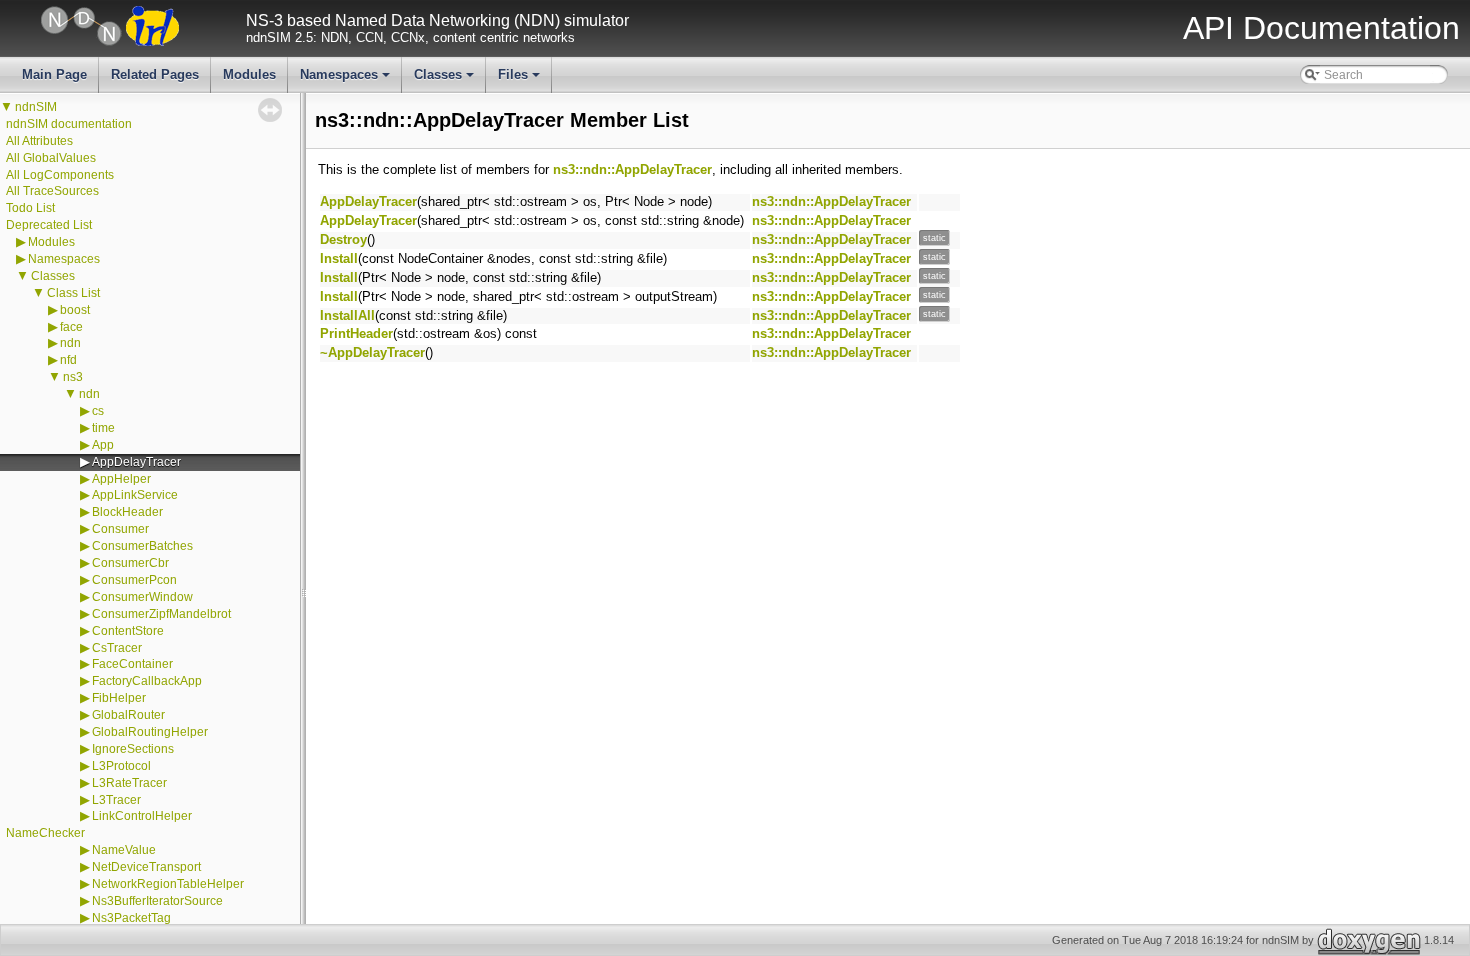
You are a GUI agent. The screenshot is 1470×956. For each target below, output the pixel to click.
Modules (249, 74)
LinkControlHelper (142, 816)
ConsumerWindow (142, 597)
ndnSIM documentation (69, 124)
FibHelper (119, 698)
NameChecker (45, 833)
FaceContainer (132, 664)
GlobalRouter (128, 715)
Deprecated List (49, 225)
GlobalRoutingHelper (150, 732)
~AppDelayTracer (372, 352)
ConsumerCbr (130, 563)
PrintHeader (356, 333)
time (103, 428)
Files (520, 80)
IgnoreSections (133, 749)
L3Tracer (116, 800)
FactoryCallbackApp (147, 681)
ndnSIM (36, 107)
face (71, 327)
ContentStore (128, 631)
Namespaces (346, 80)
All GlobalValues (51, 158)
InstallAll (347, 315)
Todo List (30, 208)
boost (75, 310)
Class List (73, 293)
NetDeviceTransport (146, 867)
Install (339, 258)
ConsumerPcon (134, 580)
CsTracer (117, 648)
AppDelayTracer (136, 462)
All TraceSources (52, 191)
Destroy (343, 239)
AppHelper (121, 479)
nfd (68, 360)
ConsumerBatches (142, 546)
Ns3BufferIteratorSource (157, 901)
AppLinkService (135, 495)
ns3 (73, 377)
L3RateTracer (129, 783)
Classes (445, 80)
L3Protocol (121, 766)
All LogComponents (60, 175)
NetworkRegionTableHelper (168, 884)
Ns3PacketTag (131, 918)
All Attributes (39, 141)
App (103, 445)
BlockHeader (127, 512)
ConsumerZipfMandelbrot (161, 614)
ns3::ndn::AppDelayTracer (632, 169)
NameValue (124, 850)
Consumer (120, 529)
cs (98, 411)
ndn (70, 343)
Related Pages (155, 74)
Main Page (54, 74)
